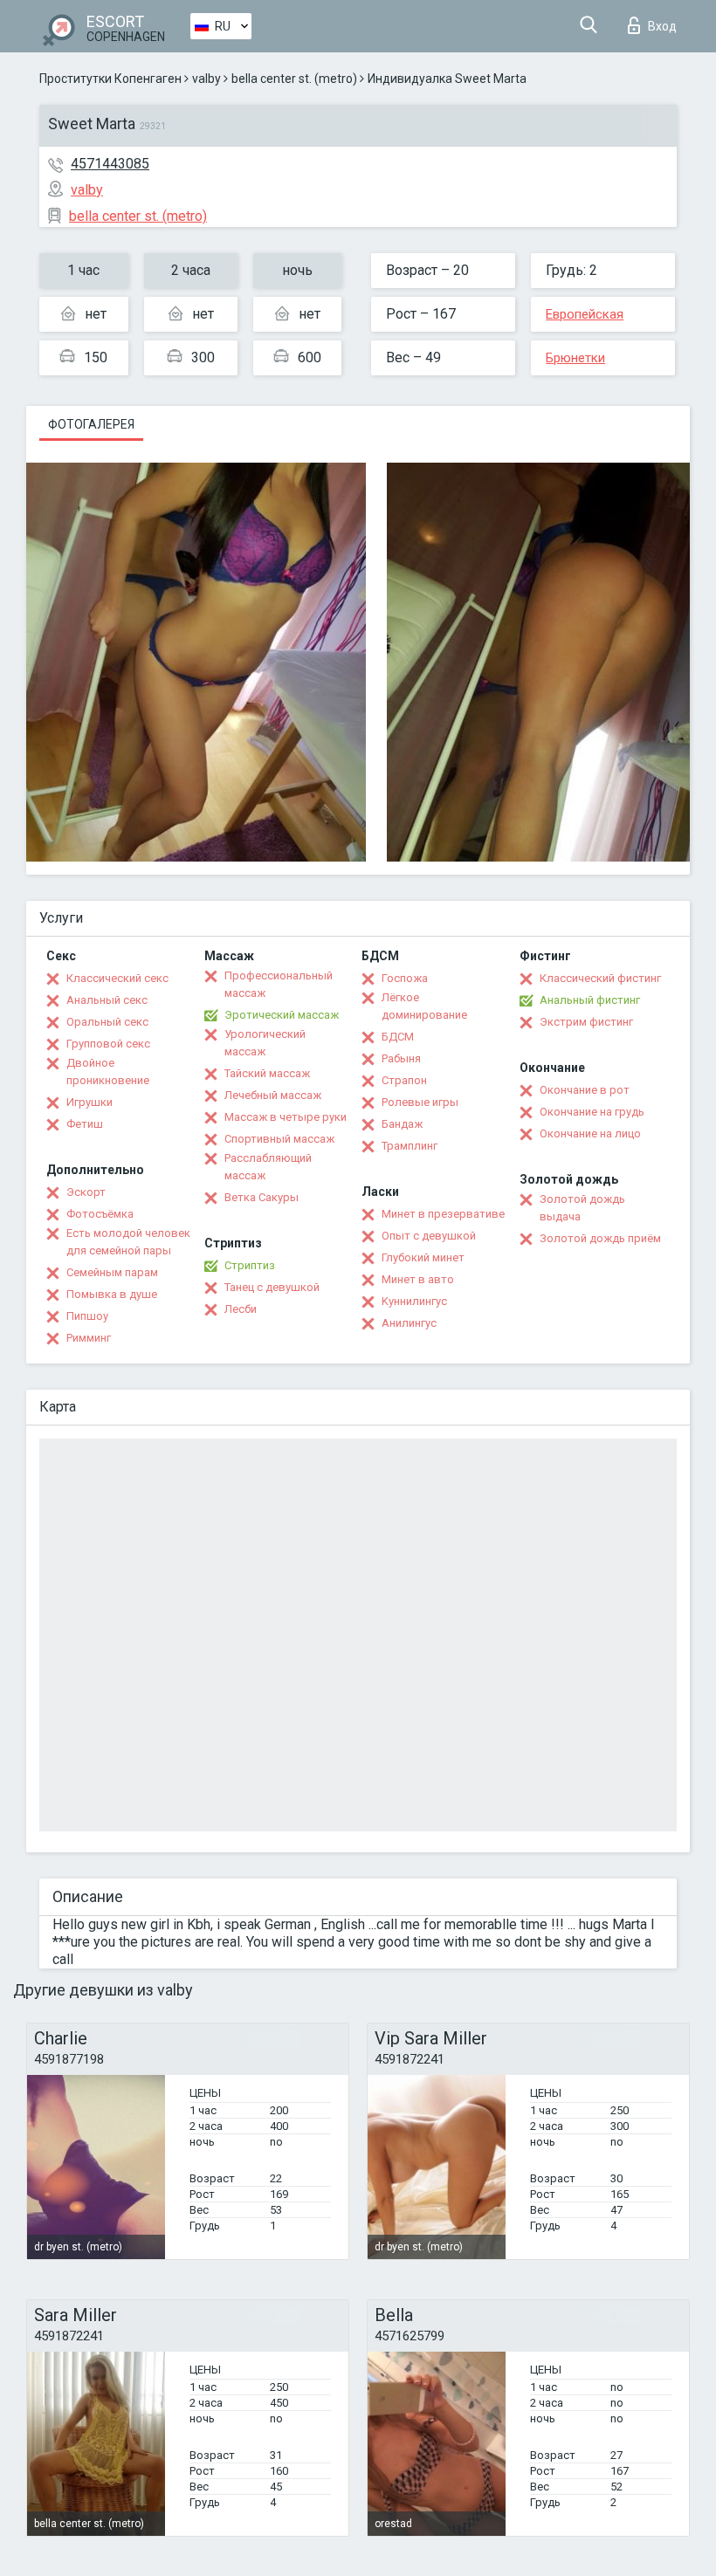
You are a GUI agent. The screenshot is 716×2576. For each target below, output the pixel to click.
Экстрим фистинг (586, 1022)
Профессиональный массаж (279, 984)
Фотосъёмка (100, 1214)
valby (207, 79)
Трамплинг (410, 1146)
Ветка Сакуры (262, 1197)
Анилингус (409, 1323)
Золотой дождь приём (600, 1238)
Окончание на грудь (592, 1112)
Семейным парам (112, 1272)
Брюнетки (575, 358)
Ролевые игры (420, 1102)
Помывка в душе (112, 1294)
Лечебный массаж (273, 1095)
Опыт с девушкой (429, 1236)
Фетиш (85, 1124)
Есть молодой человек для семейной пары (128, 1242)
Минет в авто (418, 1279)
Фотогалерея (91, 424)
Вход (662, 26)
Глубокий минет (423, 1257)
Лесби (241, 1309)
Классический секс (117, 978)
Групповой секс (108, 1044)
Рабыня (401, 1058)
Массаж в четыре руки (286, 1117)
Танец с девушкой (272, 1287)
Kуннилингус (414, 1301)
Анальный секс (107, 1000)
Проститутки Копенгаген (110, 79)
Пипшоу (87, 1316)
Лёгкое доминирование (424, 1006)
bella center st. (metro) (294, 79)
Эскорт (86, 1192)
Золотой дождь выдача (582, 1208)
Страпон (404, 1080)
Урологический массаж (265, 1043)
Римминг (89, 1338)
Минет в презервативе (443, 1214)
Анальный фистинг (590, 1000)
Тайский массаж (267, 1073)
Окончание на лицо (590, 1133)
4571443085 (110, 164)
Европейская (585, 314)
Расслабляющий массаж (268, 1167)
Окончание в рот (585, 1090)
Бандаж (402, 1124)
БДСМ (398, 1037)
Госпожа (405, 978)
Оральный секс (107, 1022)
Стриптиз (250, 1265)
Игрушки (89, 1102)
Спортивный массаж (279, 1139)
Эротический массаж (282, 1015)
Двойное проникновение (108, 1072)
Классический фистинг (600, 978)
